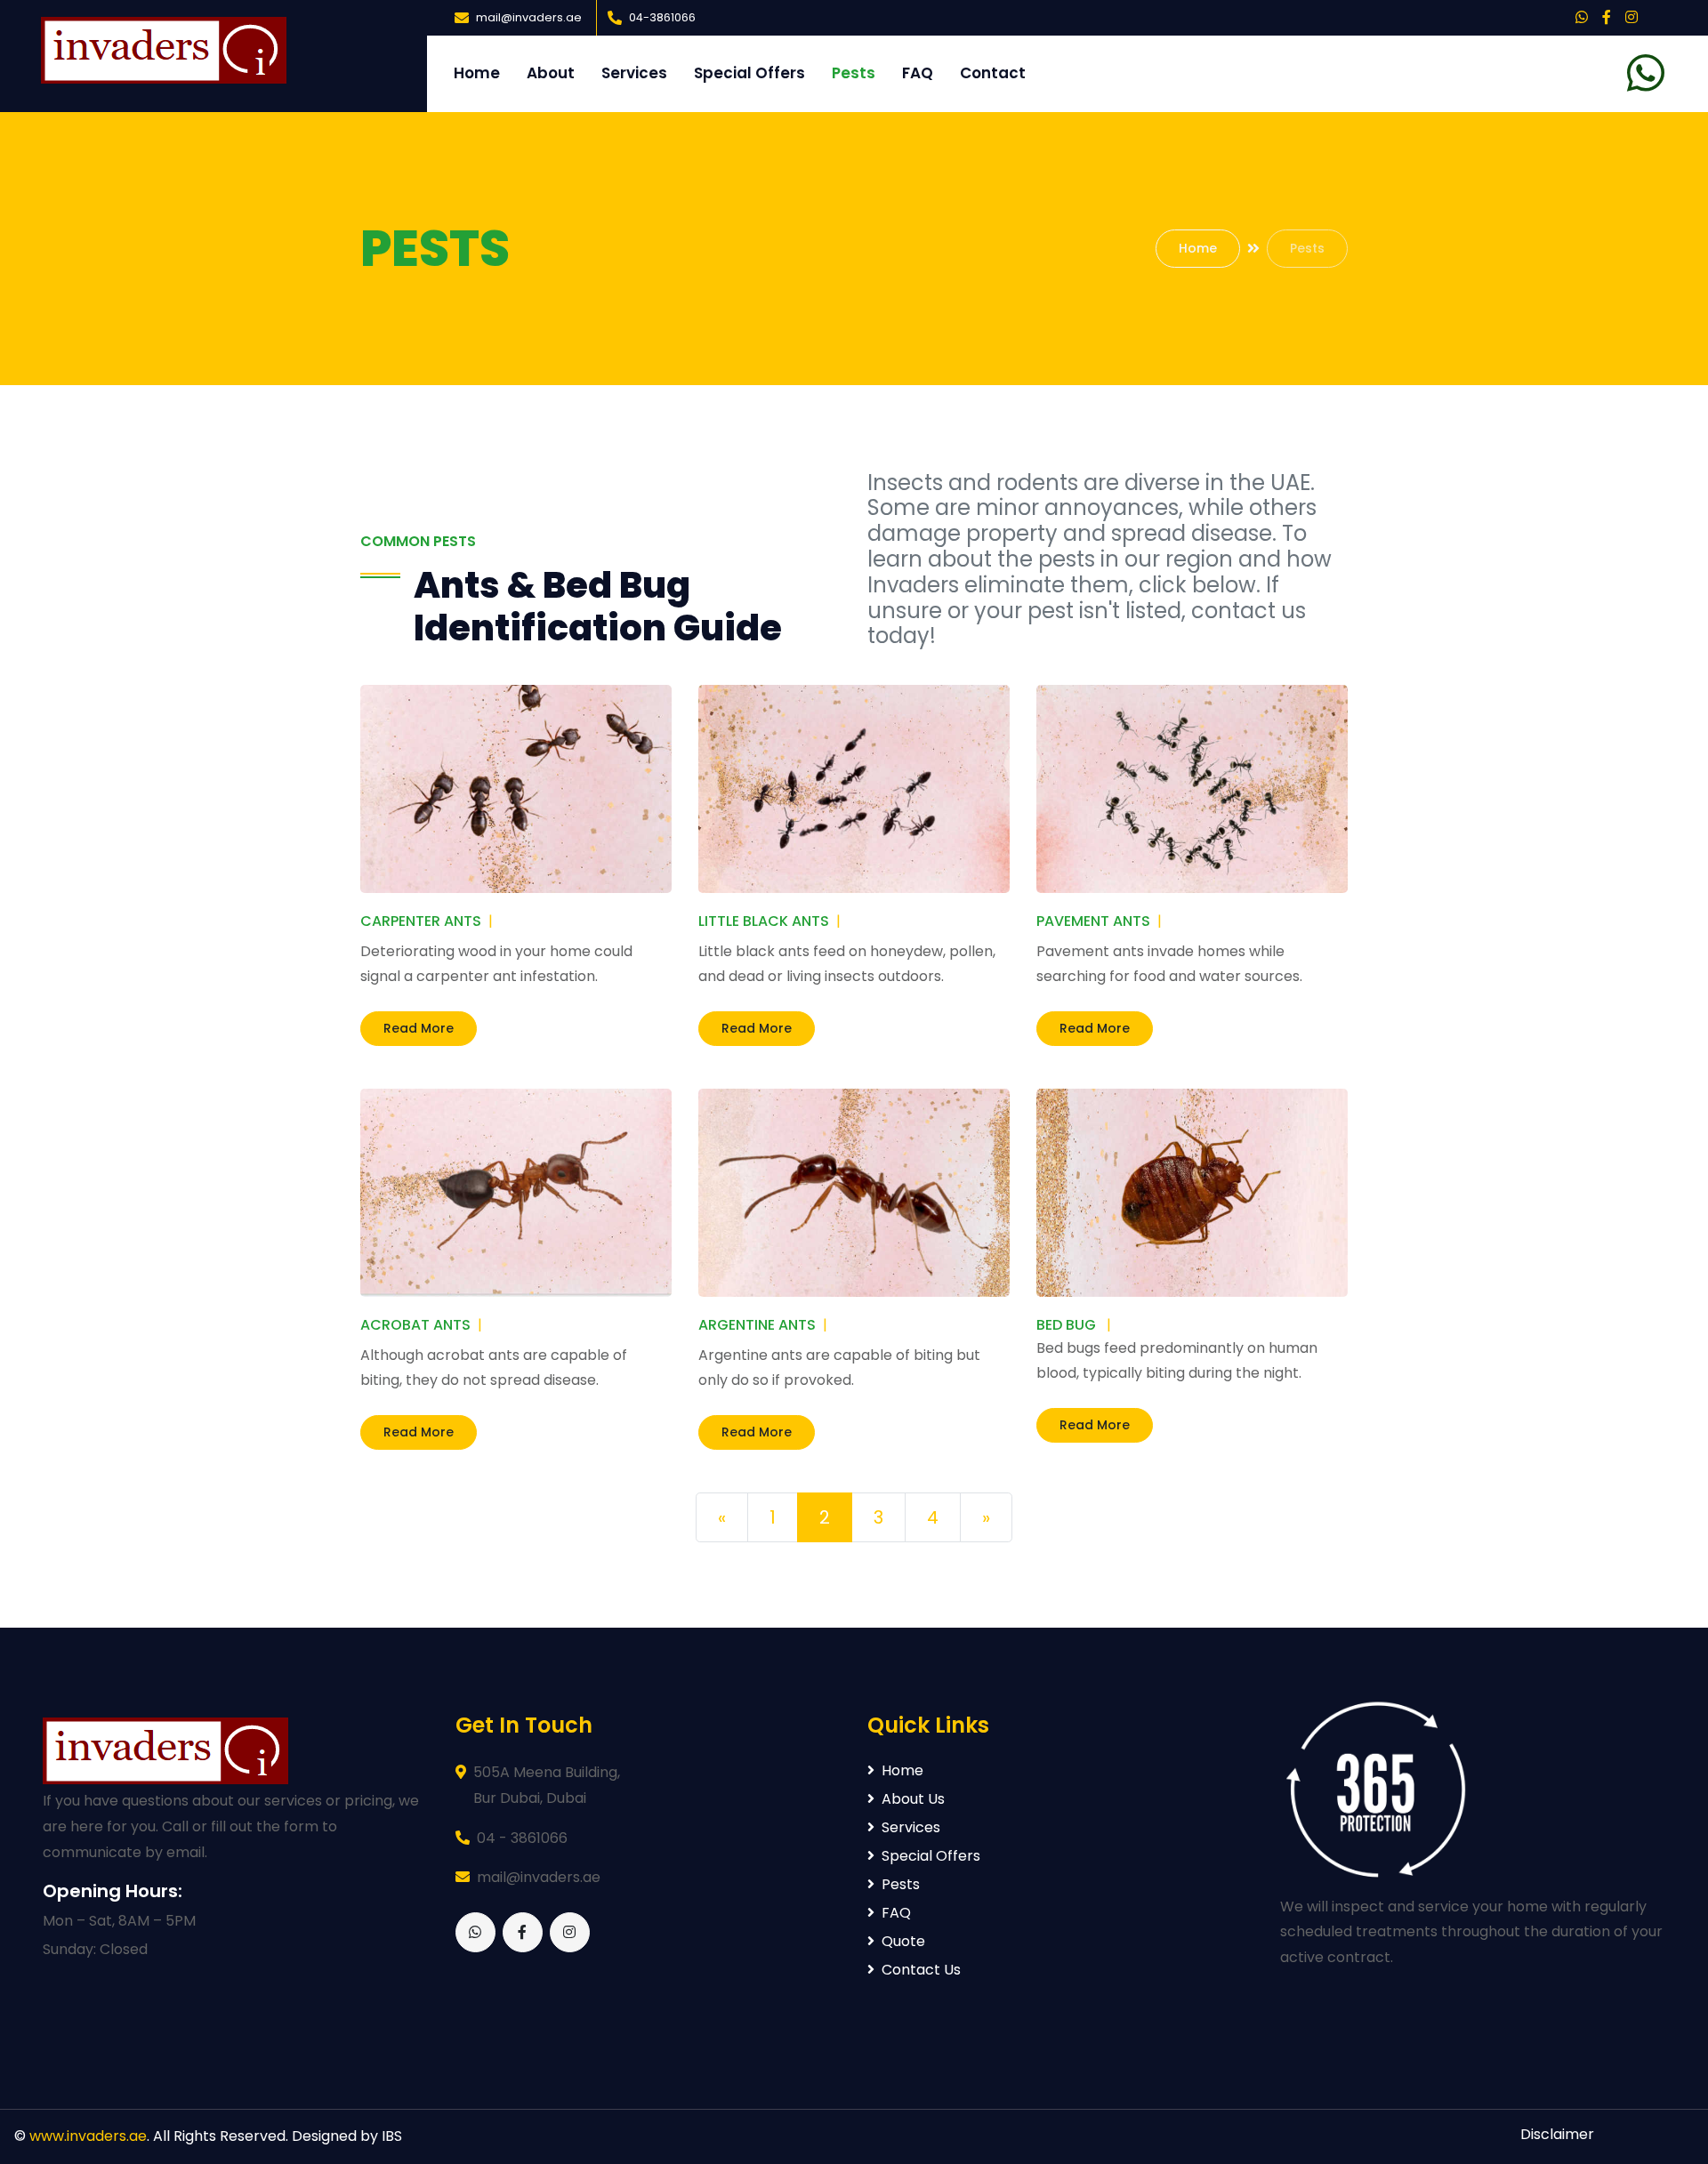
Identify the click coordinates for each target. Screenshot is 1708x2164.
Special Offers (749, 73)
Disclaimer (1557, 2134)
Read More (419, 1028)
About (551, 73)
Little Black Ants (764, 921)
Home (477, 73)
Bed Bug (1066, 1325)
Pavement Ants (1093, 921)
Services (634, 73)
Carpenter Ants (421, 921)
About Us (913, 1799)
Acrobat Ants (415, 1325)
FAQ (918, 73)
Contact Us (921, 1970)
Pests (854, 73)
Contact (993, 73)
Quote (903, 1941)
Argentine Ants (757, 1325)
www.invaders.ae (88, 2136)
